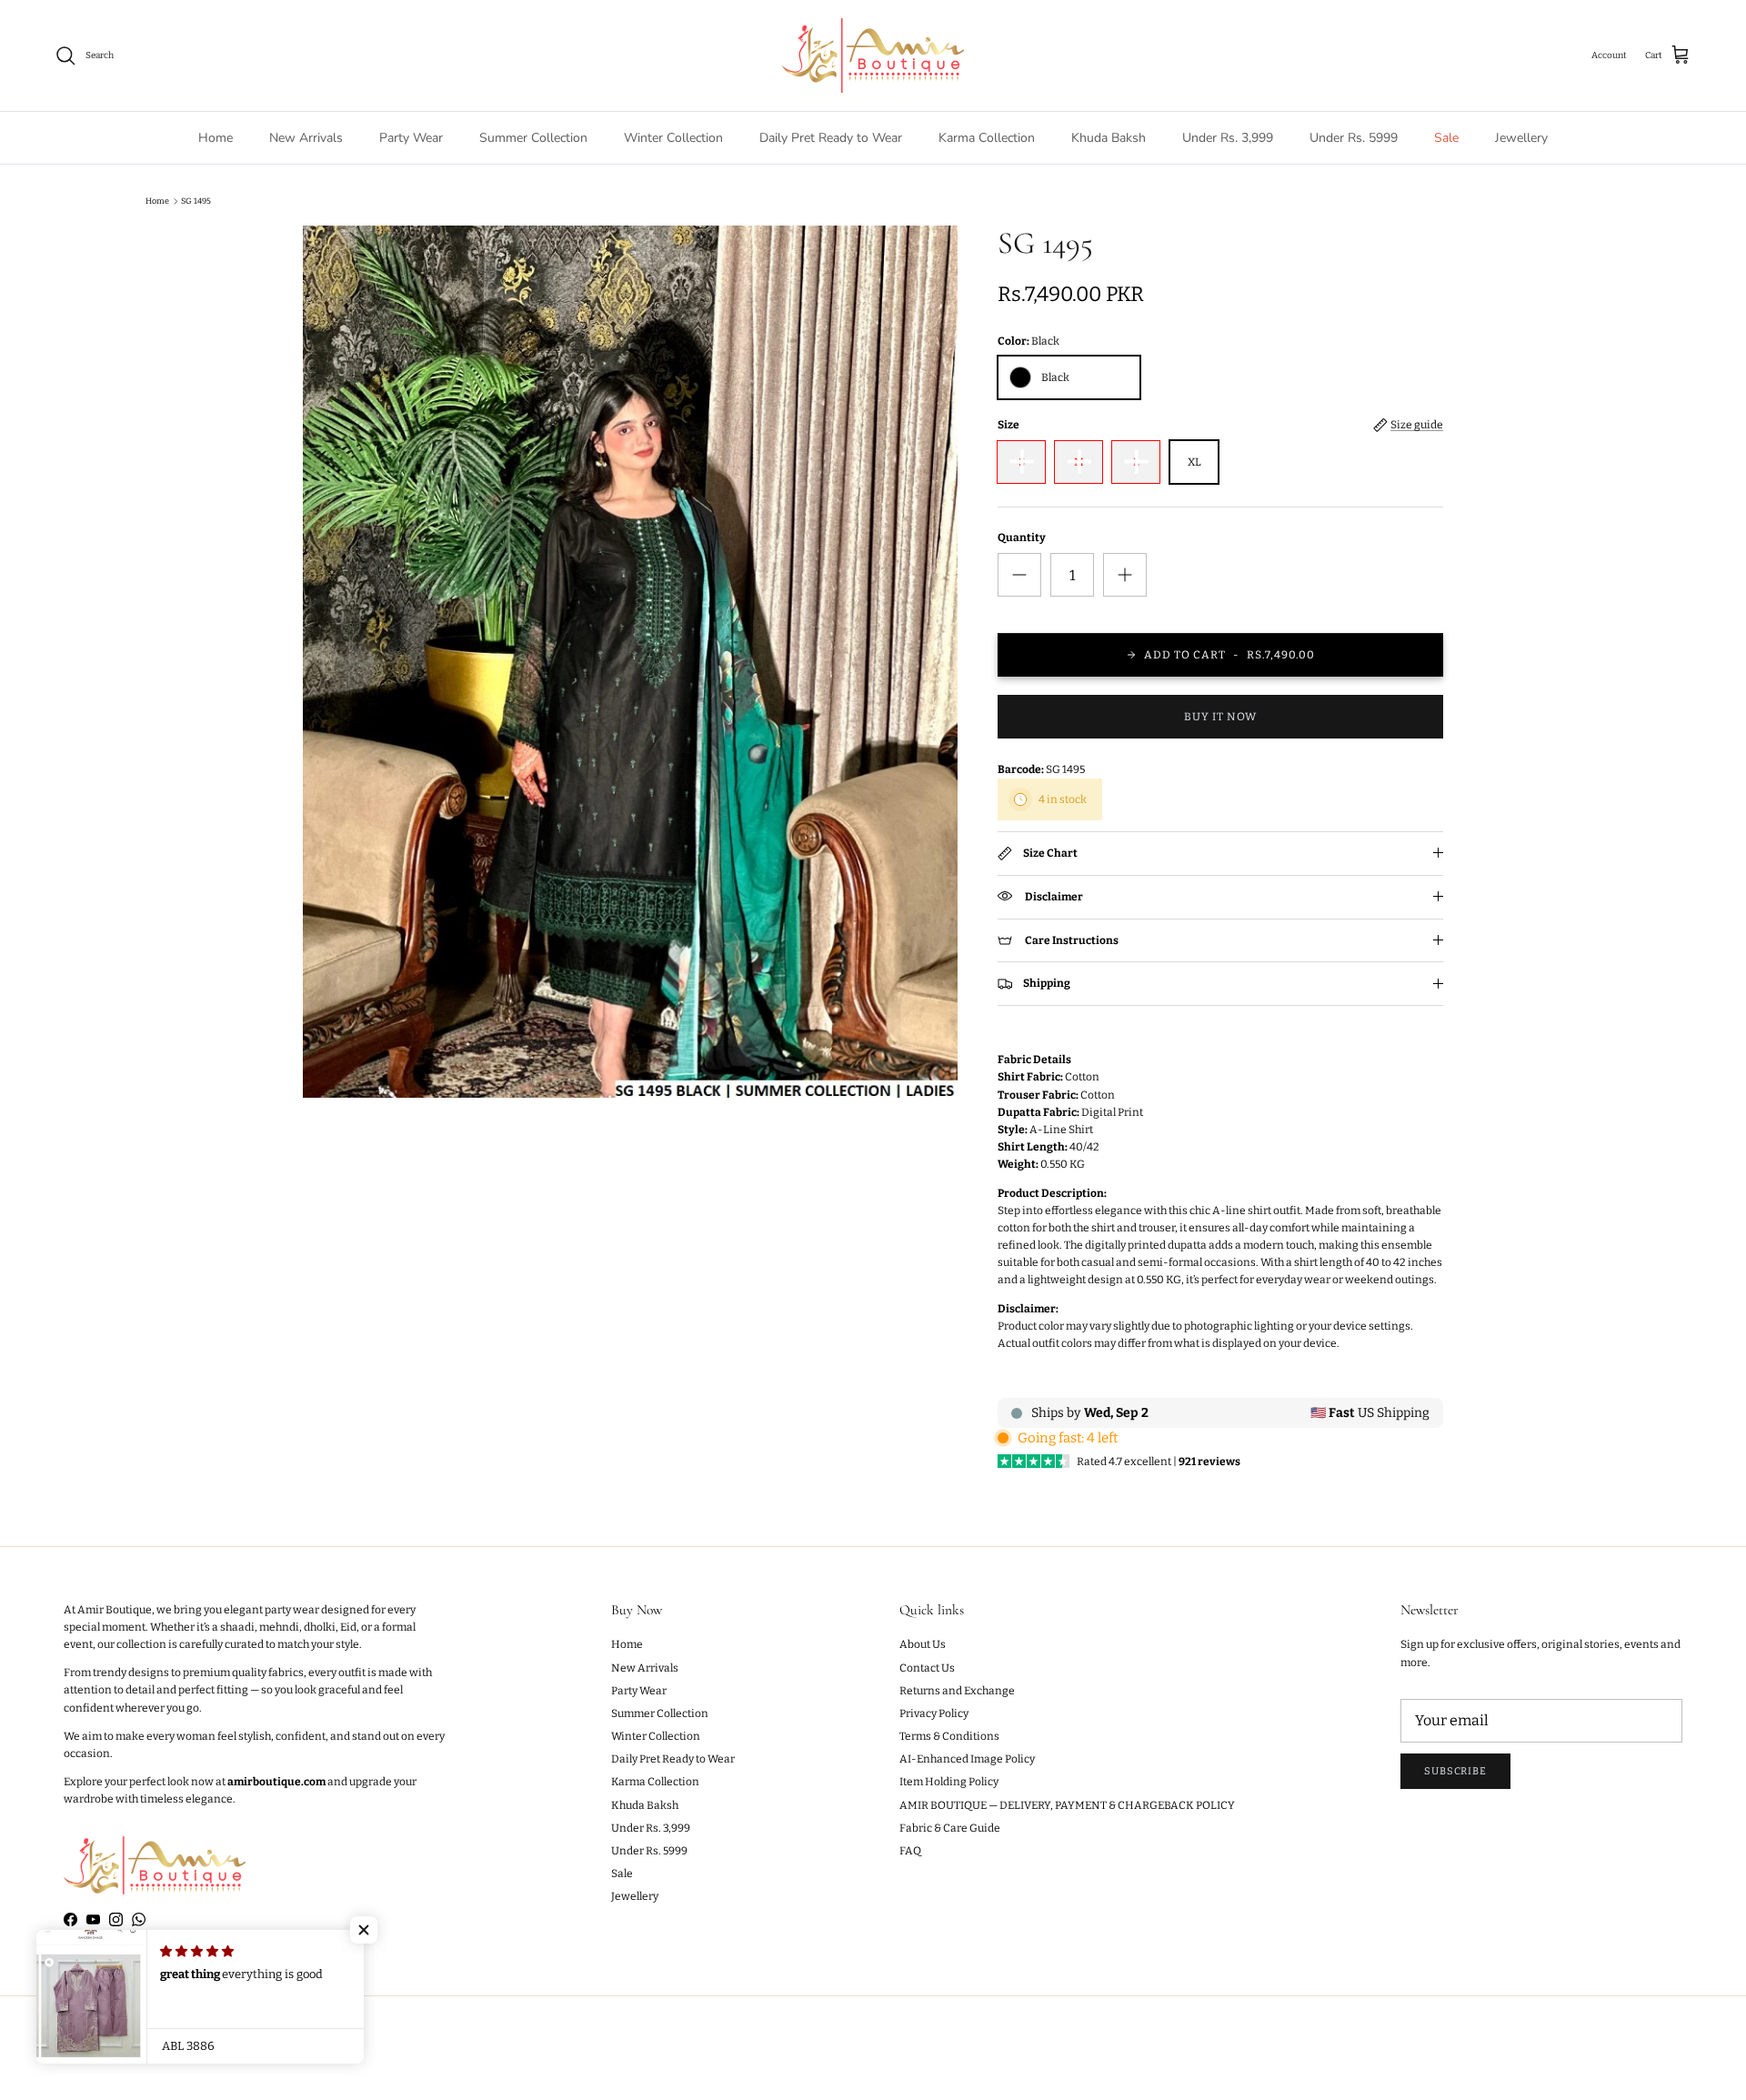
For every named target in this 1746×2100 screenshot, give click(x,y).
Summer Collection (533, 138)
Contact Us (927, 1668)
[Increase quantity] (1125, 575)
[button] (364, 1930)
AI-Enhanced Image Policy (967, 1759)
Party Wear (411, 138)
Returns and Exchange (957, 1691)
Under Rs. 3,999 (1228, 138)
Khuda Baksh (1109, 138)
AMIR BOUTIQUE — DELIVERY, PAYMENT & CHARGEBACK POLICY (1067, 1805)
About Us (923, 1644)
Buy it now (1220, 717)
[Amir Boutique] (873, 55)
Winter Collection (673, 138)
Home (216, 138)
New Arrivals (306, 138)
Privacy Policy (934, 1713)
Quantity (1022, 538)
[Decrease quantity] (1019, 575)
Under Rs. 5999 (1354, 138)
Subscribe (1455, 1771)
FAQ (910, 1851)
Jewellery (1521, 138)
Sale (1446, 138)
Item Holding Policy (949, 1782)
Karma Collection (987, 138)
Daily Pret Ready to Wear (831, 138)
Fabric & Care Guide (950, 1828)
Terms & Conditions (949, 1736)
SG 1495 (196, 201)
